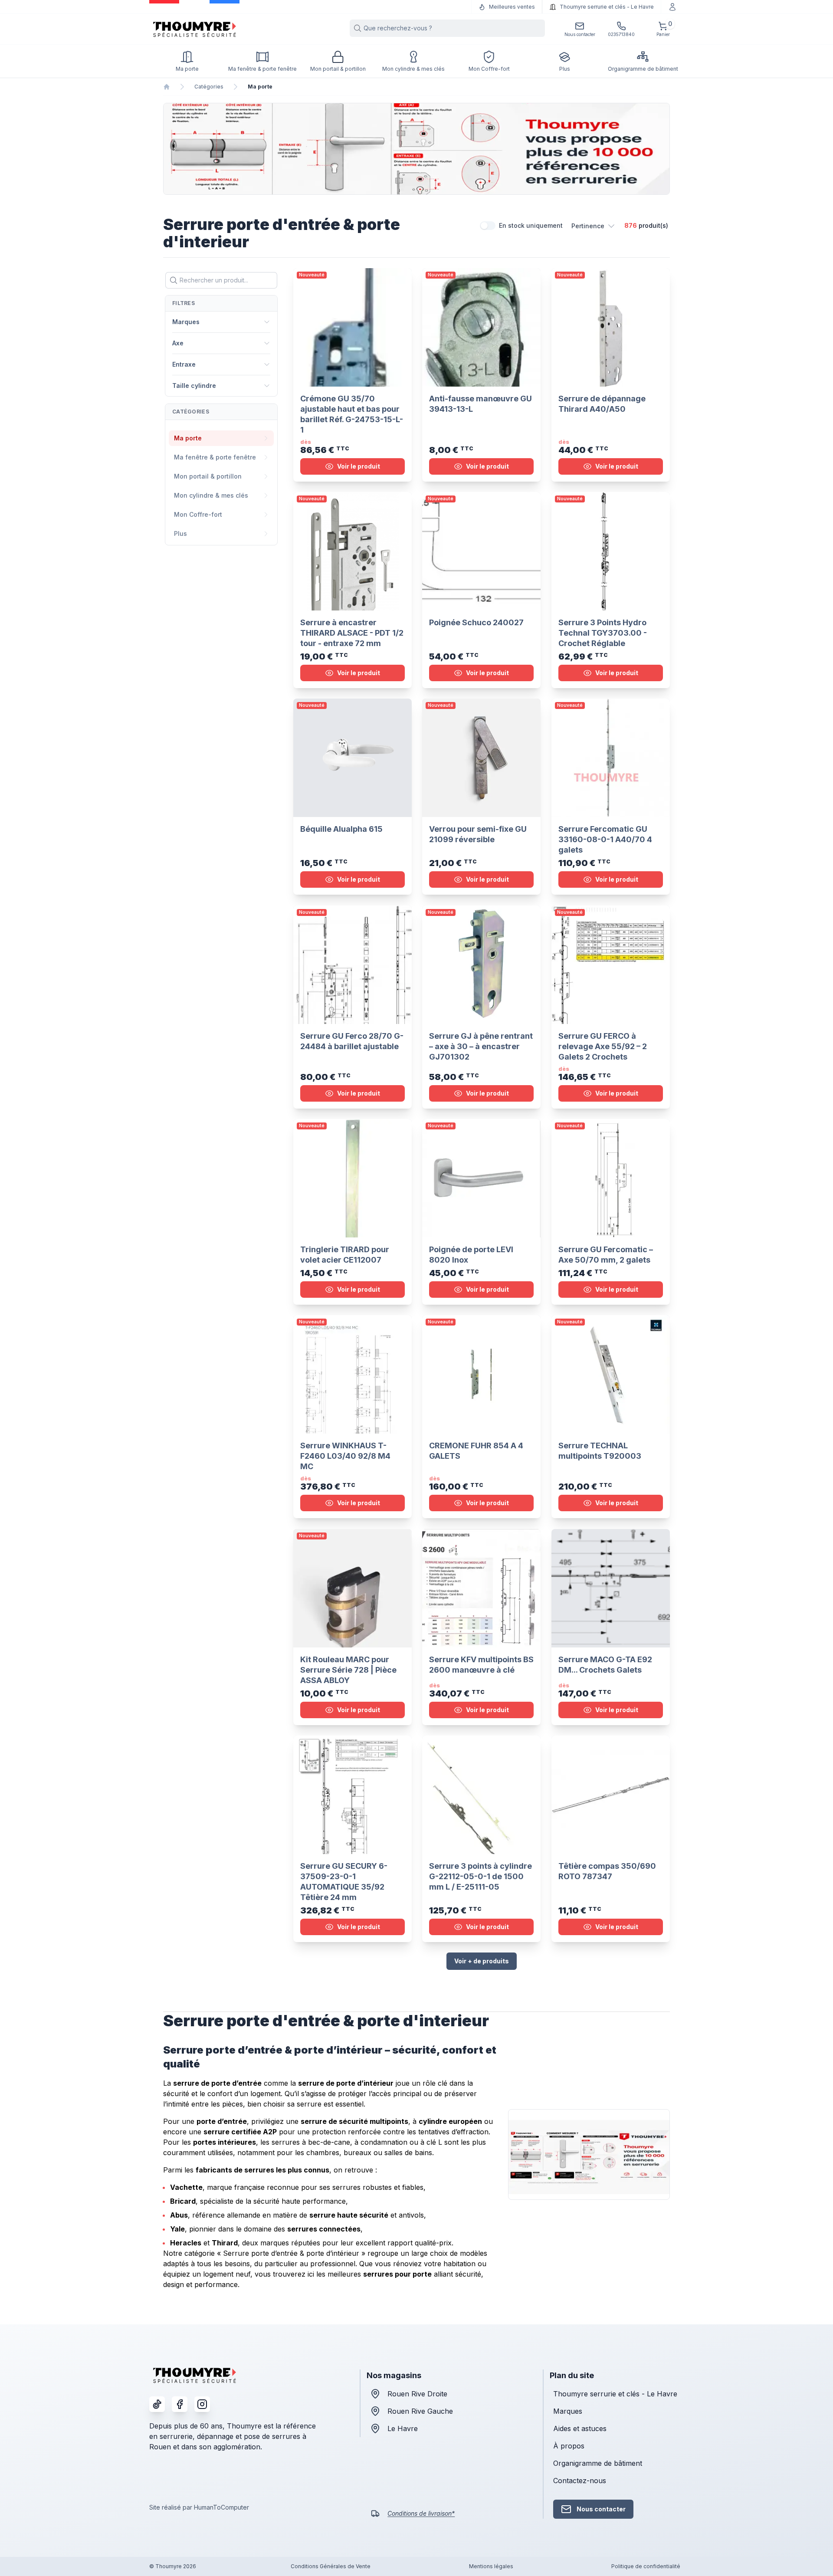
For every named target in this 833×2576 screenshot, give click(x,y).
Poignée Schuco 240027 (476, 622)
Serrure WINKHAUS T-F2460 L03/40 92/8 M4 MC (345, 1456)
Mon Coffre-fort (198, 514)
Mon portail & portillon (208, 476)
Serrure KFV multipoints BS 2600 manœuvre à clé (481, 1665)
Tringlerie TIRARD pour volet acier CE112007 (345, 1255)
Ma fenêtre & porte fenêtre (215, 457)
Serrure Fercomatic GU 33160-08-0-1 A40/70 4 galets (605, 840)
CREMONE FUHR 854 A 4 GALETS (476, 1451)
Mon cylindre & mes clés (211, 495)
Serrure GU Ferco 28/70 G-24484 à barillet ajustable (352, 1041)
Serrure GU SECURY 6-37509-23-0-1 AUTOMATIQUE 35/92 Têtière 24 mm (344, 1882)
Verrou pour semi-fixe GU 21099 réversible (478, 835)
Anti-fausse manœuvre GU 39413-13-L (480, 404)
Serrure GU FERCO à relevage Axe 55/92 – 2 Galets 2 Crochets (603, 1046)
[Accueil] (167, 87)
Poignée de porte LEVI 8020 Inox (471, 1255)
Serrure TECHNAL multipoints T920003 (600, 1451)
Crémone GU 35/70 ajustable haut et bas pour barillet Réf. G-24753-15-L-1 (352, 414)
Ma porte (188, 438)
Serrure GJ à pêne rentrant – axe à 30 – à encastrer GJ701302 (481, 1046)
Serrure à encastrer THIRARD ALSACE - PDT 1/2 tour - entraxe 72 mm (352, 633)
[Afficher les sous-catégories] (266, 438)
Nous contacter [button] (601, 2509)
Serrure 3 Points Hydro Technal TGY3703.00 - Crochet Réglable (603, 633)
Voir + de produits (482, 1961)
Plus (180, 533)
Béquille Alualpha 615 (341, 829)
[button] (594, 226)
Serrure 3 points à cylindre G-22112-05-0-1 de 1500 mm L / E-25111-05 (480, 1876)
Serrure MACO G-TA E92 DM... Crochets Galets (605, 1665)
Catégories (209, 87)
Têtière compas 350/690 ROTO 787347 (607, 1871)
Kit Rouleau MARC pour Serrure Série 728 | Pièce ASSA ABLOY (348, 1670)
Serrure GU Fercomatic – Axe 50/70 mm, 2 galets (606, 1255)
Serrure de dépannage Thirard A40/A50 (602, 404)
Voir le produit (359, 466)
